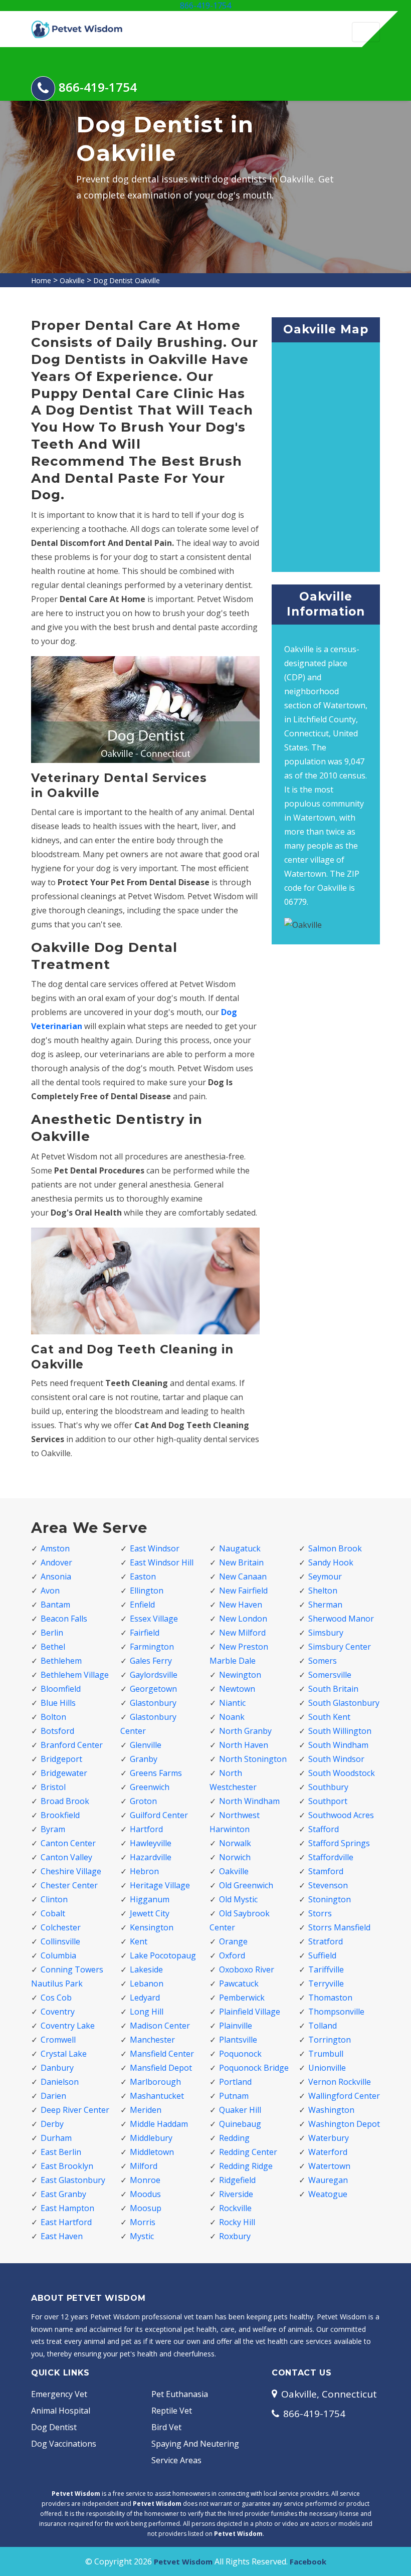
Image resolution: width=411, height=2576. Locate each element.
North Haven (244, 1745)
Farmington (152, 1647)
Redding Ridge (246, 2166)
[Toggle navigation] (366, 32)
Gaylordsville (154, 1675)
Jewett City (150, 1913)
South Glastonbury (344, 1703)
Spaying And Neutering (195, 2444)
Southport (328, 1801)
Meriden (146, 2110)
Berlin (52, 1633)
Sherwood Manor (341, 1619)
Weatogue (328, 2194)
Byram (53, 1829)
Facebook (308, 2561)
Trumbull (326, 2054)
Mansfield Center (162, 2054)
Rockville (235, 2208)
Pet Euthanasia (180, 2394)
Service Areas (176, 2460)
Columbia (58, 1955)
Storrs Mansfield (339, 1927)
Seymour (325, 1576)
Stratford (326, 1941)
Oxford (232, 1955)
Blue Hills (58, 1703)
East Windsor (155, 1548)
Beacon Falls (64, 1619)
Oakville (72, 280)
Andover (56, 1562)
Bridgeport (61, 1759)
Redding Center (248, 2152)
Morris (143, 2222)
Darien (53, 2096)
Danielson (60, 2082)
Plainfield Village (250, 2012)
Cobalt (53, 1913)
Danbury (57, 2068)
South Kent (329, 1717)
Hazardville (151, 1857)
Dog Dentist (54, 2427)
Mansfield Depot (161, 2068)
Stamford (326, 1871)
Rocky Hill (237, 2222)
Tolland (323, 2026)
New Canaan (243, 1576)
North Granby (245, 1731)
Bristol (53, 1787)
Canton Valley (66, 1857)
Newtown (237, 1689)
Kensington (152, 1927)
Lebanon (147, 1984)
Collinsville (60, 1941)
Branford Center (72, 1745)
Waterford (328, 2152)
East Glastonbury (73, 2180)
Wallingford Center (344, 2096)
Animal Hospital (61, 2411)
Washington (331, 2110)
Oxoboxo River (247, 1969)
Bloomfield (61, 1689)
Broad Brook (65, 1801)
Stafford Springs (339, 1843)
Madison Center (160, 2026)
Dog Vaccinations (64, 2444)
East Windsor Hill (162, 1562)
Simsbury (326, 1633)
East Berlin (61, 2152)
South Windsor (336, 1759)
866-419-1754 (205, 6)
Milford (144, 2166)
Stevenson (328, 1885)
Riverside (236, 2194)
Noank (232, 1717)
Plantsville (238, 2040)
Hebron (144, 1871)
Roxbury (235, 2236)
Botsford (57, 1731)
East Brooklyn (67, 2166)
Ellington (147, 1591)
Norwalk (235, 1843)
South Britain (333, 1689)
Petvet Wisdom (183, 2561)
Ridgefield (237, 2180)
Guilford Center (159, 1815)
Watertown (329, 2166)
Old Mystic (238, 1899)
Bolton (53, 1717)
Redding (234, 2138)
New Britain (241, 1562)
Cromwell (58, 2040)
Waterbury (329, 2138)
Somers (323, 1661)
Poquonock (240, 2054)
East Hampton (67, 2208)
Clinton (54, 1899)
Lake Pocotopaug (163, 1955)
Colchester (61, 1927)
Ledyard (145, 1998)
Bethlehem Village (75, 1675)
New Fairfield (243, 1591)
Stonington (330, 1899)
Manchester (152, 2040)
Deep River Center (75, 2110)
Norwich (235, 1857)
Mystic (142, 2236)
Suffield (322, 1955)
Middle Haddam (159, 2124)
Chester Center (69, 1885)
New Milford (242, 1633)
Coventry (58, 2012)
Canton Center (68, 1843)
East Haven (62, 2236)
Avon (50, 1591)
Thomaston (330, 1998)
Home (41, 280)
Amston (55, 1548)
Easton (143, 1576)
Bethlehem (61, 1661)
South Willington (340, 1731)
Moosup (146, 2208)
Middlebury (151, 2138)
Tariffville (326, 1969)
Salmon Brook (335, 1548)
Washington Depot (344, 2124)
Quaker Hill (240, 2110)
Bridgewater (64, 1773)
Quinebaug (240, 2124)
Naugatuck (240, 1548)
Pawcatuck (239, 1984)
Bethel (53, 1647)
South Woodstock (342, 1773)
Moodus (145, 2194)
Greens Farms (156, 1773)
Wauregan (328, 2180)
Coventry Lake (68, 2026)
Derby (52, 2124)
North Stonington (253, 1759)
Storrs (320, 1913)
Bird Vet (166, 2427)
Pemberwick (242, 1998)
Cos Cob (56, 1998)
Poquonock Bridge (254, 2068)
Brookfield (60, 1815)
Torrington (330, 2040)
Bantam (55, 1605)
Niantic (232, 1703)
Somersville (330, 1675)
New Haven (241, 1605)
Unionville (327, 2068)
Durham (56, 2138)
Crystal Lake (64, 2054)
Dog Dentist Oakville (127, 280)
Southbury (328, 1787)
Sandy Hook (331, 1562)
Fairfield (145, 1633)
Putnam (234, 2096)
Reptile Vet (172, 2411)
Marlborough (155, 2082)
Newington (240, 1675)
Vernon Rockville (340, 2082)
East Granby (63, 2194)
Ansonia (56, 1576)
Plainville (236, 2026)
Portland (235, 2082)
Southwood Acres (341, 1815)
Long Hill (147, 2012)
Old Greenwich (246, 1885)
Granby (144, 1759)
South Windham (338, 1745)
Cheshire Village (71, 1871)
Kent (139, 1941)
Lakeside (146, 1969)
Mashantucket (157, 2096)
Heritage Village (160, 1885)
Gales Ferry (151, 1661)
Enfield (142, 1605)
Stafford (324, 1829)
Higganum (150, 1899)
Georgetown (153, 1689)
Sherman (325, 1605)
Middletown (152, 2152)
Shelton (323, 1591)
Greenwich (150, 1787)
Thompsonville (336, 2012)
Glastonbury (153, 1703)
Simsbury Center (340, 1647)
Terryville (326, 1984)
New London (243, 1619)
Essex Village (154, 1619)
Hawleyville (151, 1843)
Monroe (145, 2180)
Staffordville (331, 1857)
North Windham (249, 1801)
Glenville (146, 1745)
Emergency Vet (59, 2394)
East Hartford (66, 2222)
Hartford (146, 1829)
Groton (143, 1801)
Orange (233, 1941)
